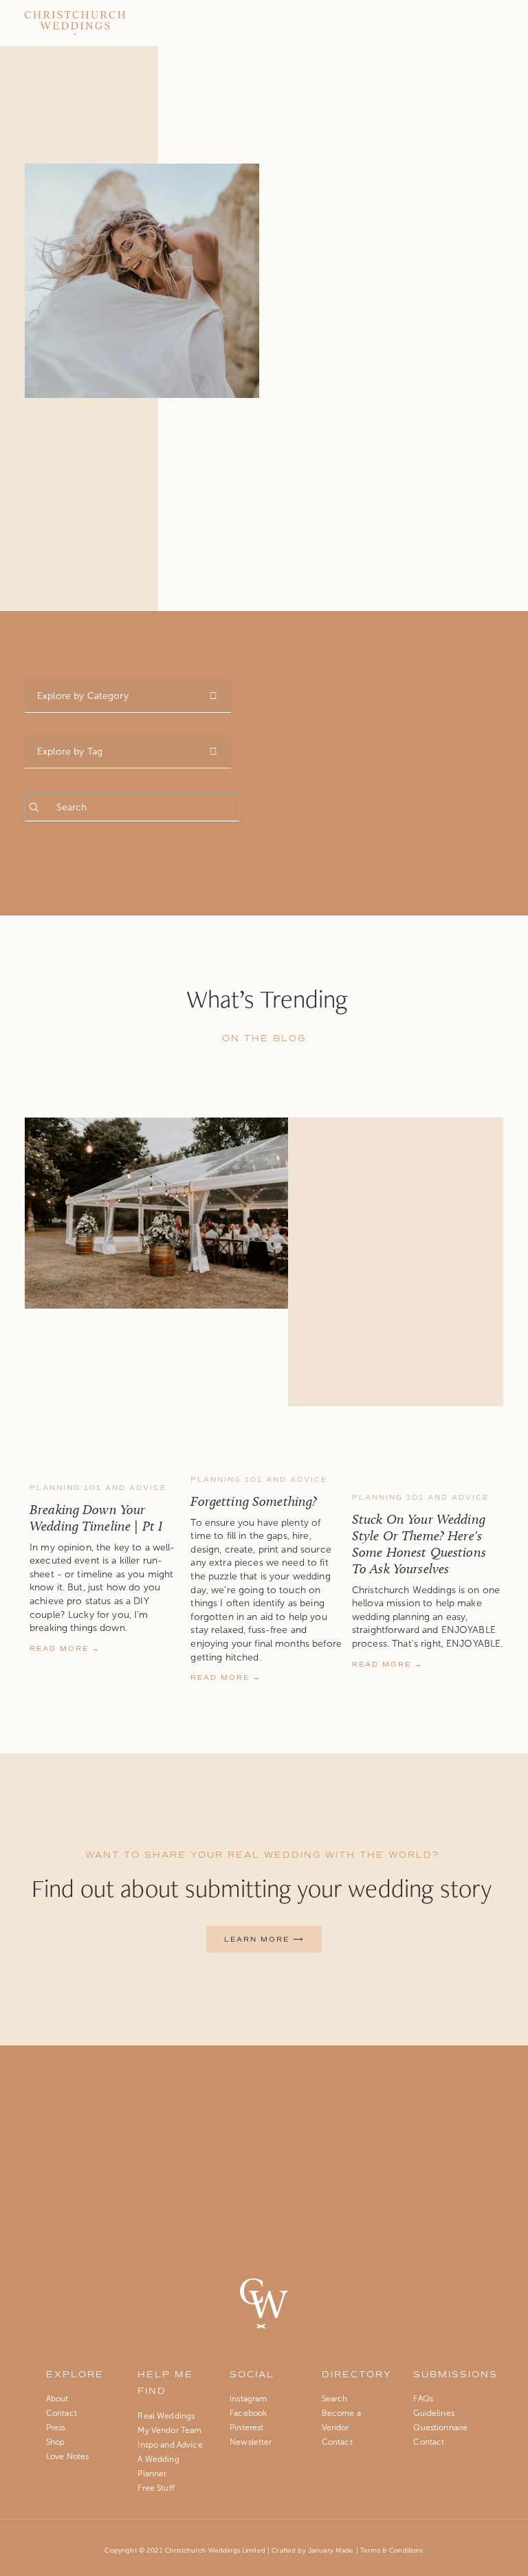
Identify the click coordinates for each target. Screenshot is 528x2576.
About (57, 2399)
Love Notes (67, 2456)
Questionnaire (440, 2428)
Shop (56, 2442)
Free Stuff (156, 2488)
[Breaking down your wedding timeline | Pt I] (105, 1461)
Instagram (248, 2399)
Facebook (248, 2413)
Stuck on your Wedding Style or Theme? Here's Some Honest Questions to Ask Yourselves (419, 1544)
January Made (331, 2550)
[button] (480, 1435)
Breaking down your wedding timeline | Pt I (96, 1518)
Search (335, 2399)
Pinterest (246, 2428)
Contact (63, 2413)
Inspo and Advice (170, 2445)
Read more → (65, 1648)
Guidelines (433, 2413)
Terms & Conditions (392, 2550)
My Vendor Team (169, 2430)
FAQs (423, 2399)
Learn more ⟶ (264, 1939)
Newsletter (251, 2442)
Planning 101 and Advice (98, 1488)
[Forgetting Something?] (266, 1457)
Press (56, 2428)
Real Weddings (166, 2416)
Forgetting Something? (254, 1501)
